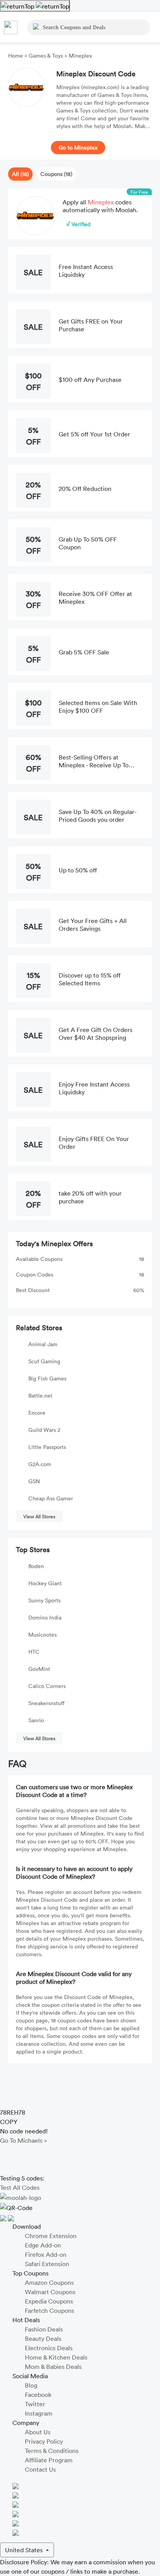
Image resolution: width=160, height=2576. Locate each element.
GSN (34, 1481)
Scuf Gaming (44, 1361)
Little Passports (47, 1447)
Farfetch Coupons (50, 2310)
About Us (38, 2432)
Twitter (35, 2404)
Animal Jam (43, 1344)
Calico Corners (47, 1686)
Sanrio (36, 1720)
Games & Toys (46, 55)
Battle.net (40, 1395)
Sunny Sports (44, 1600)
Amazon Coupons (49, 2282)
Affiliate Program (49, 2460)
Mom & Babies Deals (53, 2367)
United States (25, 2550)
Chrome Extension (51, 2236)
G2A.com (40, 1464)
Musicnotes (43, 1634)
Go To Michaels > (23, 2140)
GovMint (39, 1669)
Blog (31, 2385)
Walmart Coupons (50, 2292)
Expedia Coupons (49, 2301)
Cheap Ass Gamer (51, 1498)
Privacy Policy (44, 2441)
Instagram (39, 2413)
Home (16, 55)
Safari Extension (47, 2264)
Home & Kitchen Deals (56, 2357)
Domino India (45, 1617)
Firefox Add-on (46, 2254)
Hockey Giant (45, 1583)
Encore (37, 1413)
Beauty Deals (43, 2339)
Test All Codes (20, 2187)
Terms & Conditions (52, 2451)
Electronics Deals (49, 2348)
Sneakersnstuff (46, 1703)
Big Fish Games (47, 1378)
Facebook (38, 2395)
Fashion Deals (44, 2329)
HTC (34, 1652)
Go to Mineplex (78, 147)
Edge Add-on (43, 2245)
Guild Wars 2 (44, 1430)
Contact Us (40, 2469)
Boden (36, 1566)
